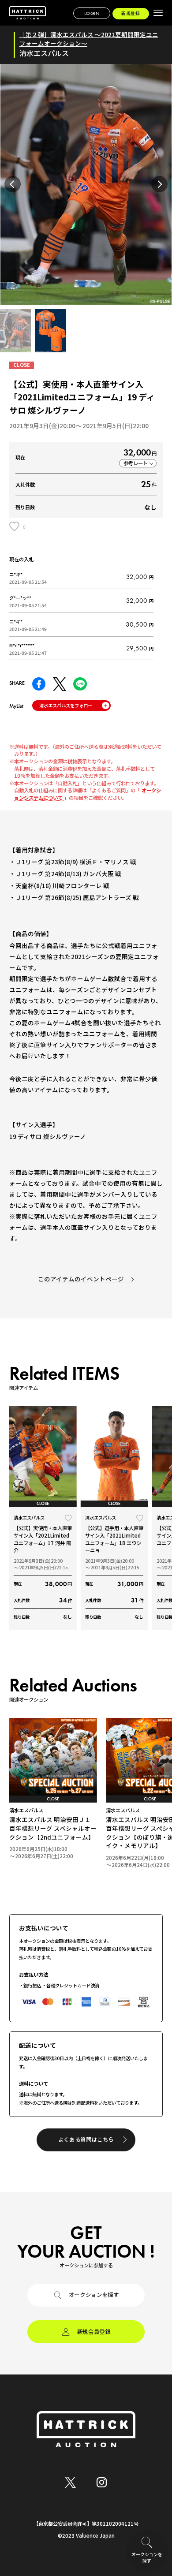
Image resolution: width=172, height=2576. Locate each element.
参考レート (136, 463)
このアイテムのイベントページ (81, 1279)
